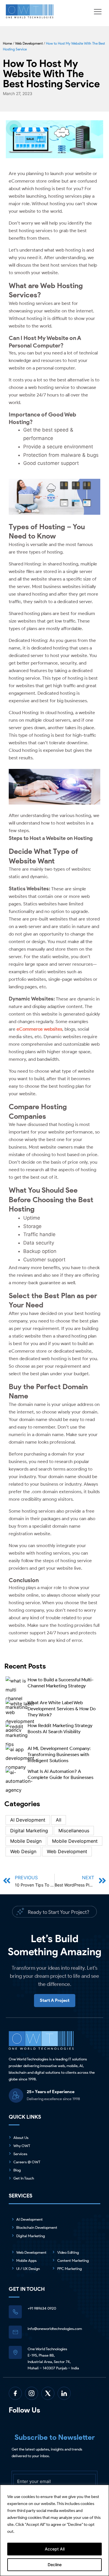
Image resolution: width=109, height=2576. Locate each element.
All (59, 1820)
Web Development (29, 43)
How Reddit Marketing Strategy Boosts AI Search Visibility (60, 1729)
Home (7, 43)
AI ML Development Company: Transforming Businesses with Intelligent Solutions (59, 1754)
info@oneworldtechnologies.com (55, 2329)
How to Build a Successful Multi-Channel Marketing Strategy (61, 1683)
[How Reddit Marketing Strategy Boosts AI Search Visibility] (17, 1735)
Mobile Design (26, 1841)
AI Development (28, 1820)
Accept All (55, 2549)
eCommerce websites (39, 1029)
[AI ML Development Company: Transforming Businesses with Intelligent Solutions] (20, 1758)
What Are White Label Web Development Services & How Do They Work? (62, 1709)
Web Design (23, 1851)
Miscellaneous (74, 1831)
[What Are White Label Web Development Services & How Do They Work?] (20, 1715)
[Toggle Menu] (99, 12)
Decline (55, 2565)
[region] (54, 2530)
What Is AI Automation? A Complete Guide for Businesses (60, 1774)
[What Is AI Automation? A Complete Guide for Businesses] (19, 1781)
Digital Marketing (29, 1831)
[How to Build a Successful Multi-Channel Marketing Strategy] (17, 1692)
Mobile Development (75, 1841)
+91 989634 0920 (42, 2308)
